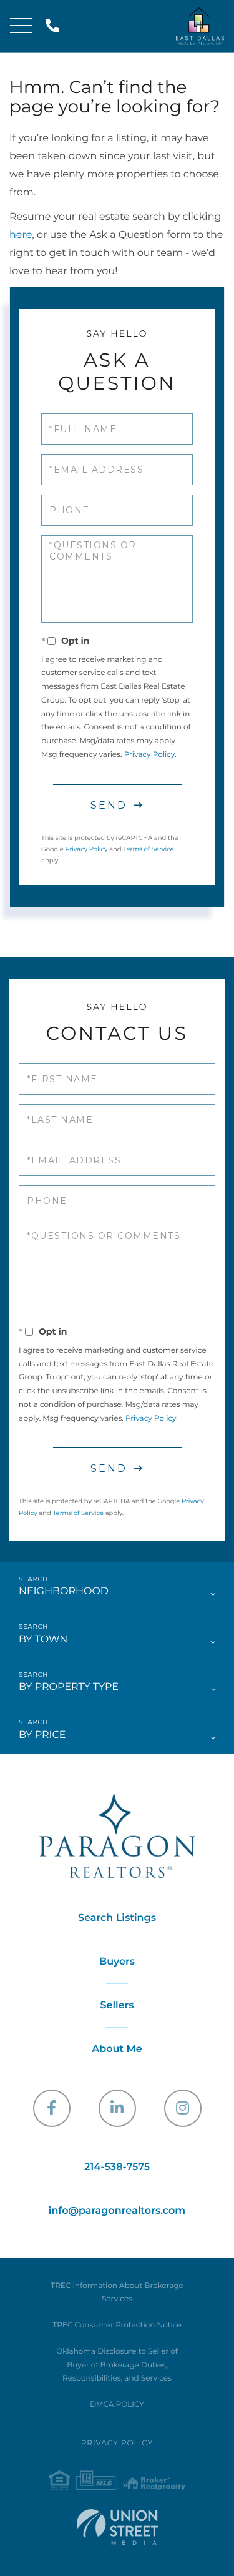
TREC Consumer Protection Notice (117, 2325)
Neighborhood (64, 1591)
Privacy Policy (149, 755)
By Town (43, 1640)
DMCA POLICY (117, 2405)
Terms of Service (149, 849)
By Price (42, 1735)
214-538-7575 (55, 27)
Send (109, 805)
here (21, 235)
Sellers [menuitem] (117, 2006)
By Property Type (69, 1687)
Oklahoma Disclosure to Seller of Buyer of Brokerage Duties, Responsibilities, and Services (117, 2365)
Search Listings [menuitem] (117, 1918)
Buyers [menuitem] (117, 1962)
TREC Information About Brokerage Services (117, 2293)
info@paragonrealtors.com (117, 2211)
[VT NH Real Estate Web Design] (117, 2527)
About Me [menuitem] (117, 2049)
